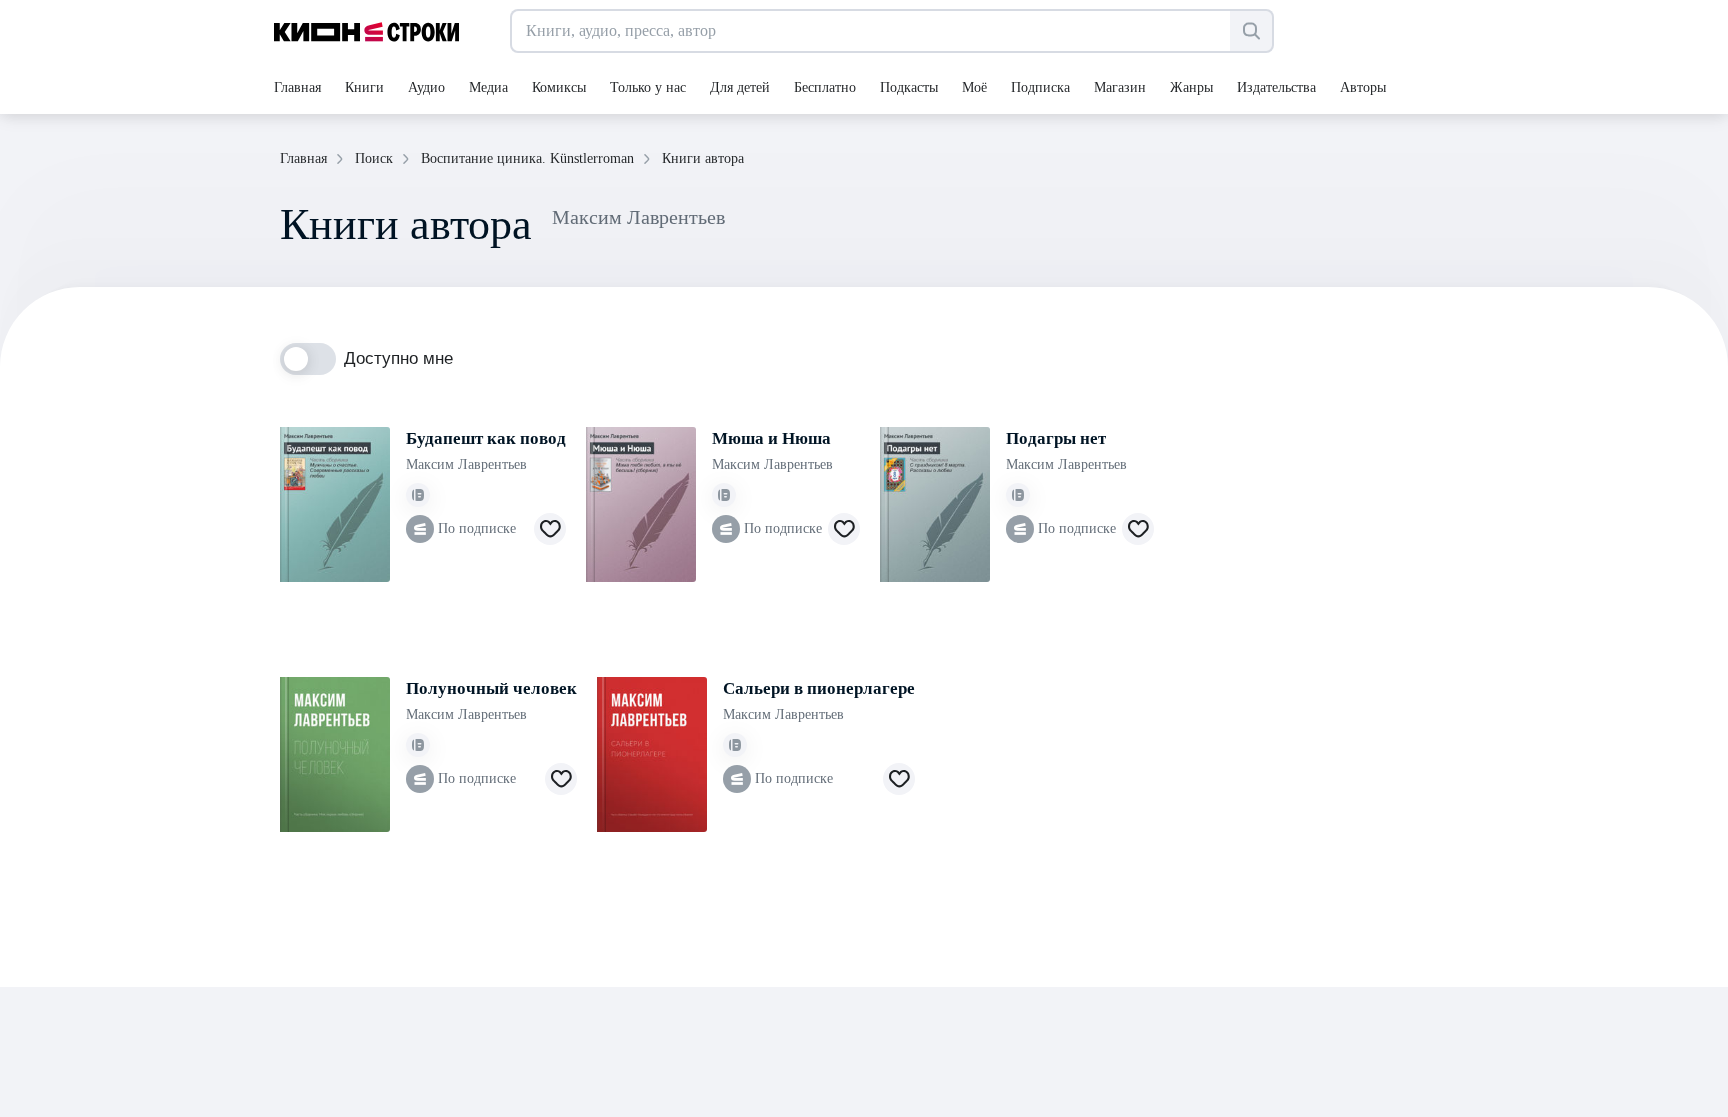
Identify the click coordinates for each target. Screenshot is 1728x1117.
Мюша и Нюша (771, 438)
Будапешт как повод (486, 438)
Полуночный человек (491, 688)
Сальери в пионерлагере (819, 688)
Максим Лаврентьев (466, 464)
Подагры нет (1056, 438)
